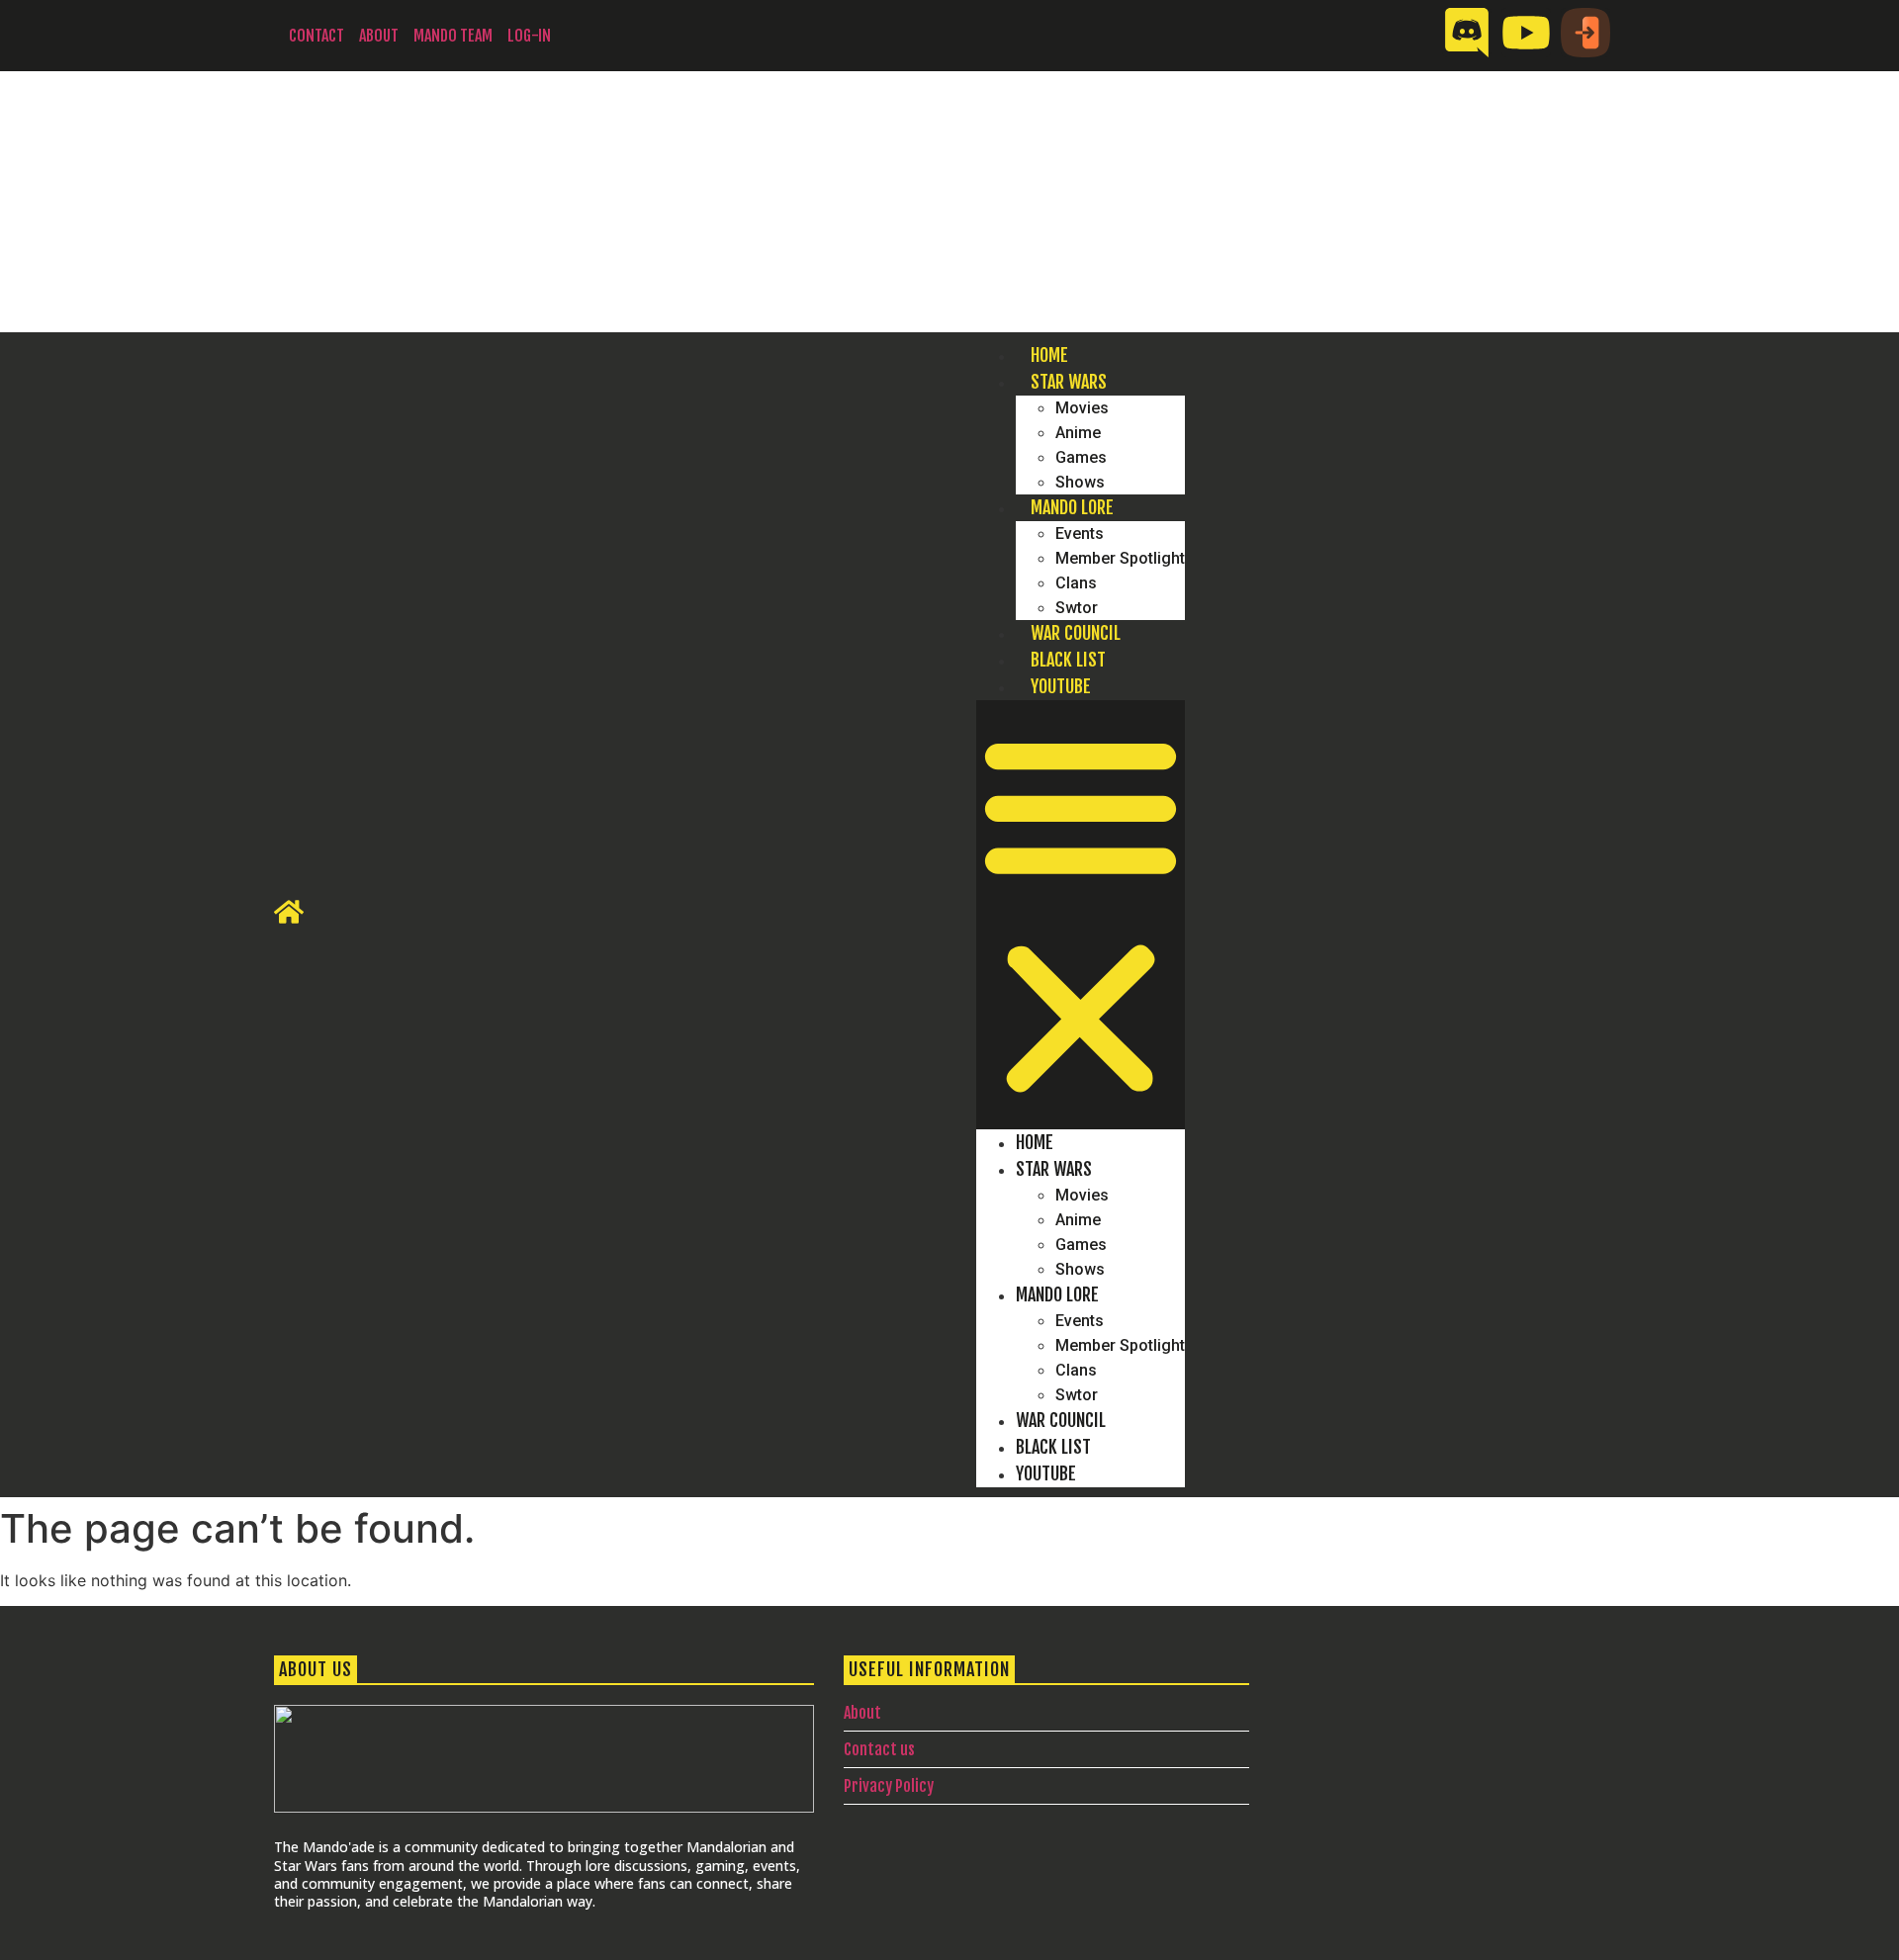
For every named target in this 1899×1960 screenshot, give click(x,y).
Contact (316, 36)
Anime (1078, 433)
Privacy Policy (889, 1786)
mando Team (453, 36)
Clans (1076, 583)
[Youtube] (1526, 33)
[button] (1081, 915)
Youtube (1061, 686)
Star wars (1069, 382)
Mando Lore (1072, 507)
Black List (1068, 660)
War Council (1076, 633)
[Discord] (1467, 33)
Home (1049, 355)
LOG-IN (529, 36)
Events (1080, 534)
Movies (1082, 408)
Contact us (879, 1749)
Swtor (1077, 608)
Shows (1080, 482)
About (379, 36)
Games (1081, 457)
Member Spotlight (1120, 558)
